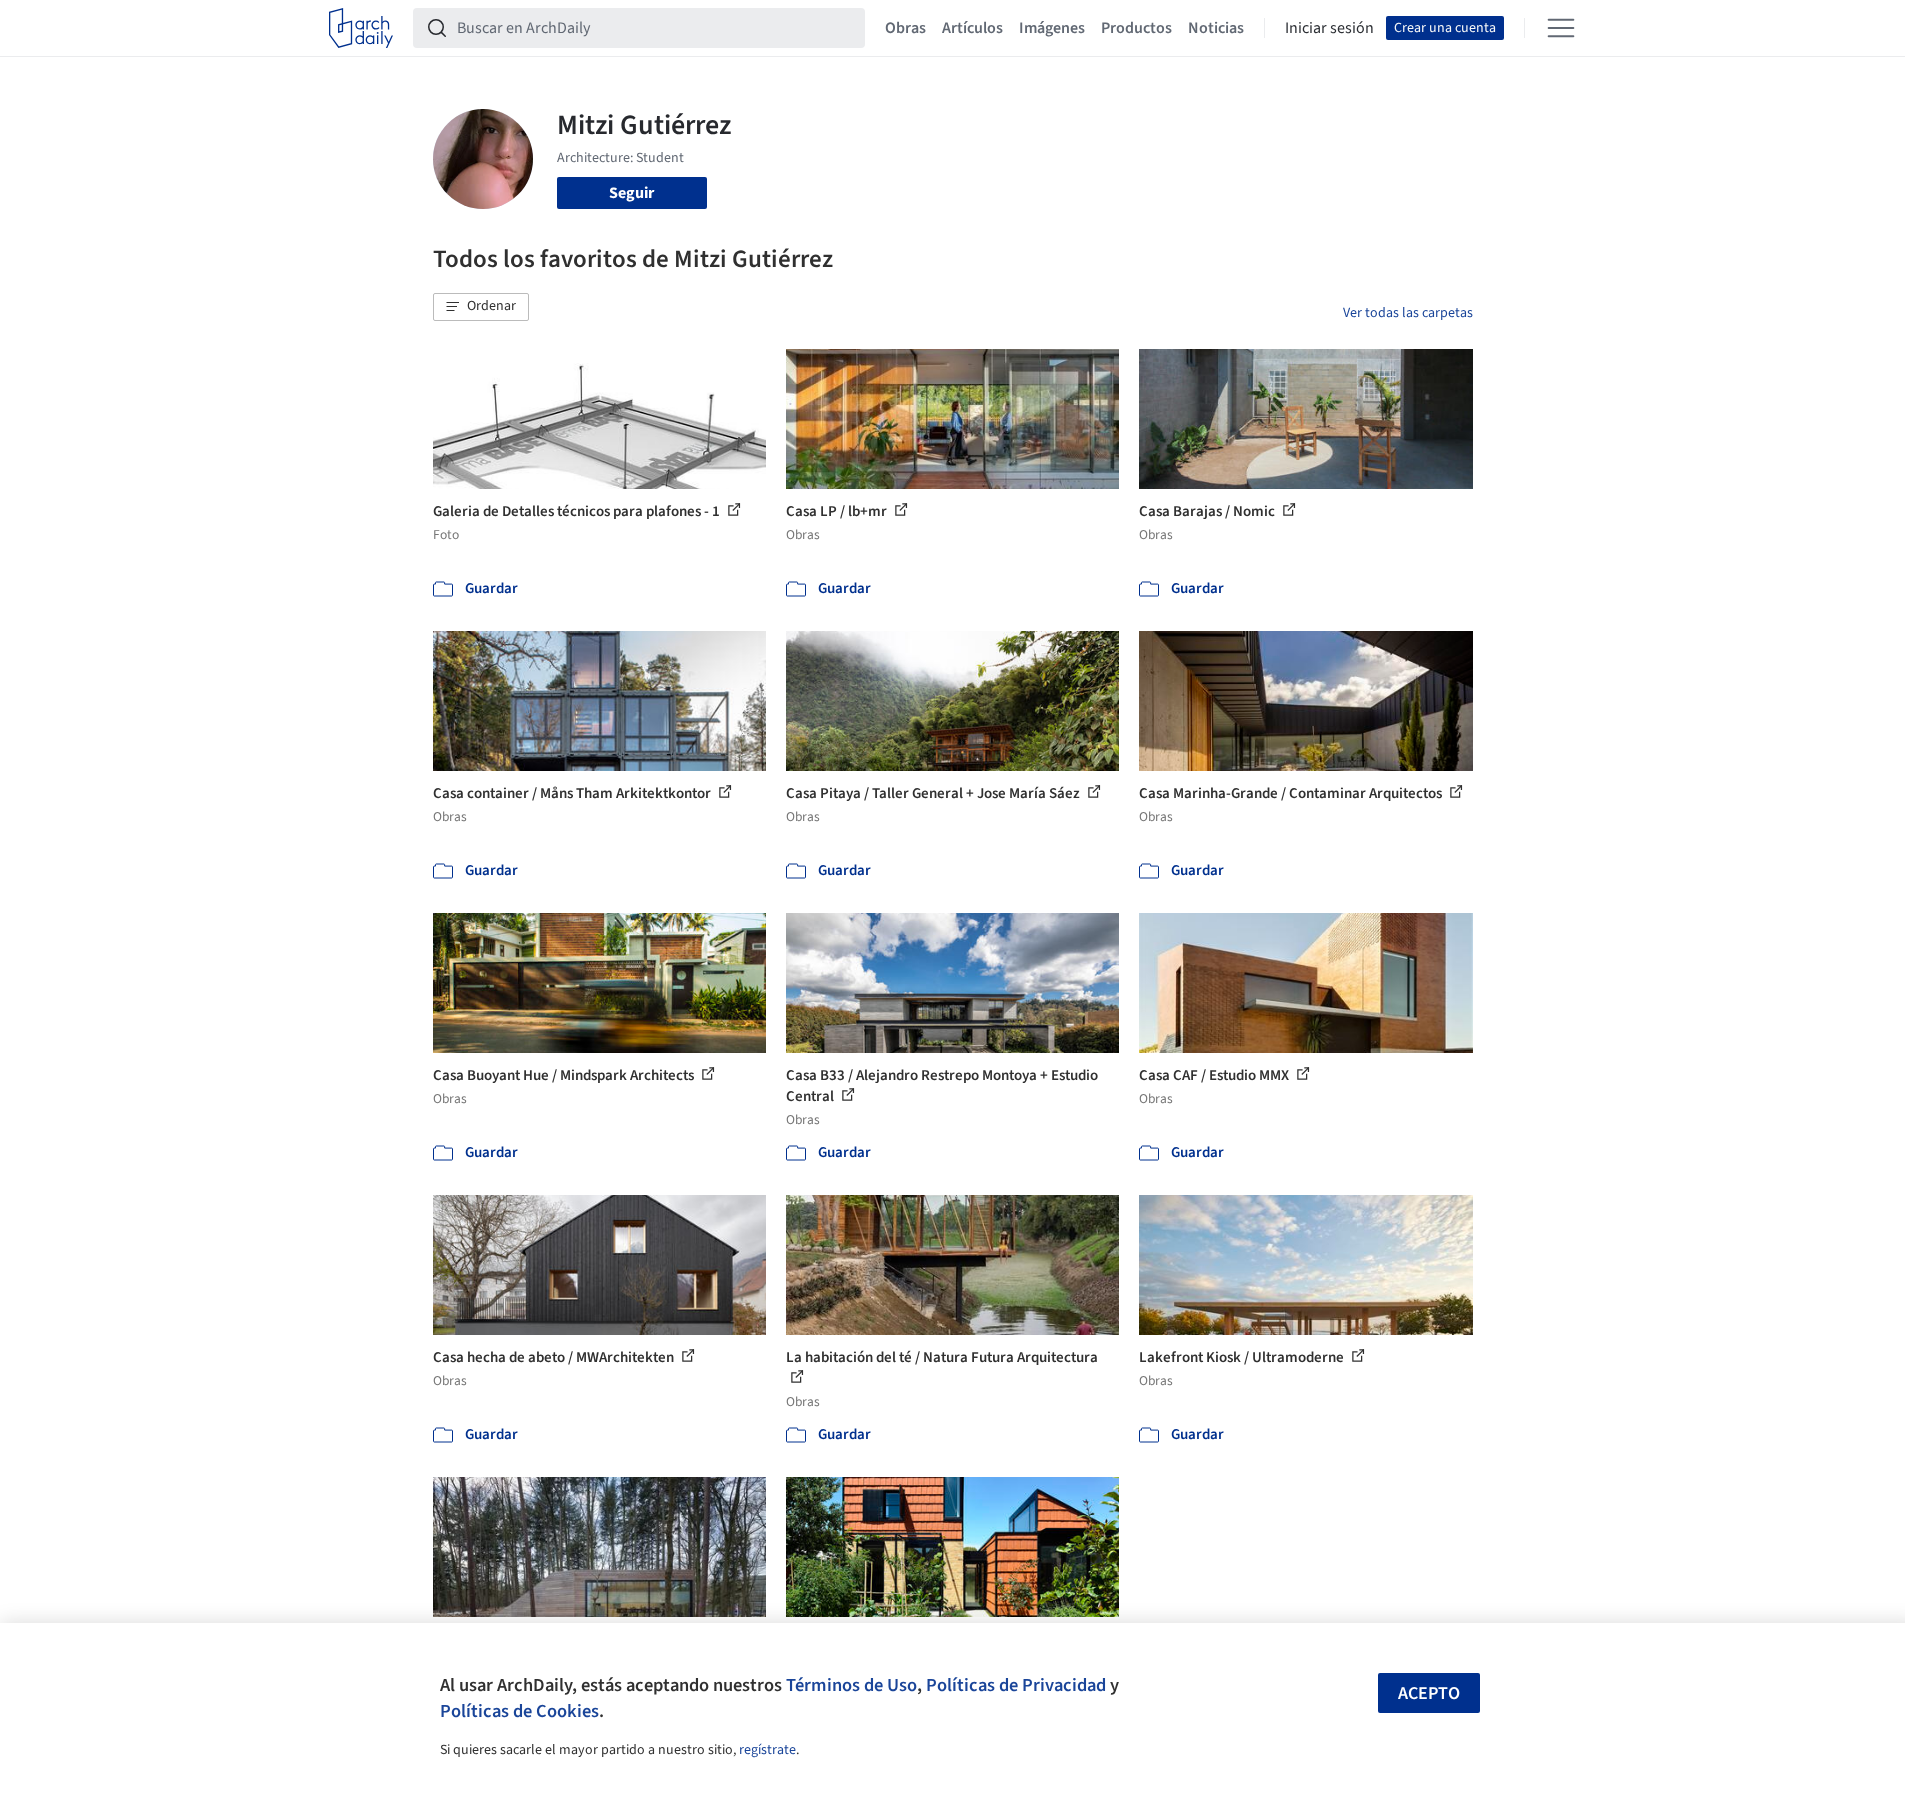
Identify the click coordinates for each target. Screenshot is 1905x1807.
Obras (905, 28)
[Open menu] (1561, 28)
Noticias (1216, 28)
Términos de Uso (851, 1685)
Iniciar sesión (1329, 28)
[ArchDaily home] (361, 28)
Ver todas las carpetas (1408, 313)
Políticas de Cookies (519, 1711)
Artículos (972, 28)
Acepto (1429, 1693)
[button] (481, 307)
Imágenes (1052, 28)
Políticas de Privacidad (1016, 1685)
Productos (1136, 28)
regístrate (767, 1750)
